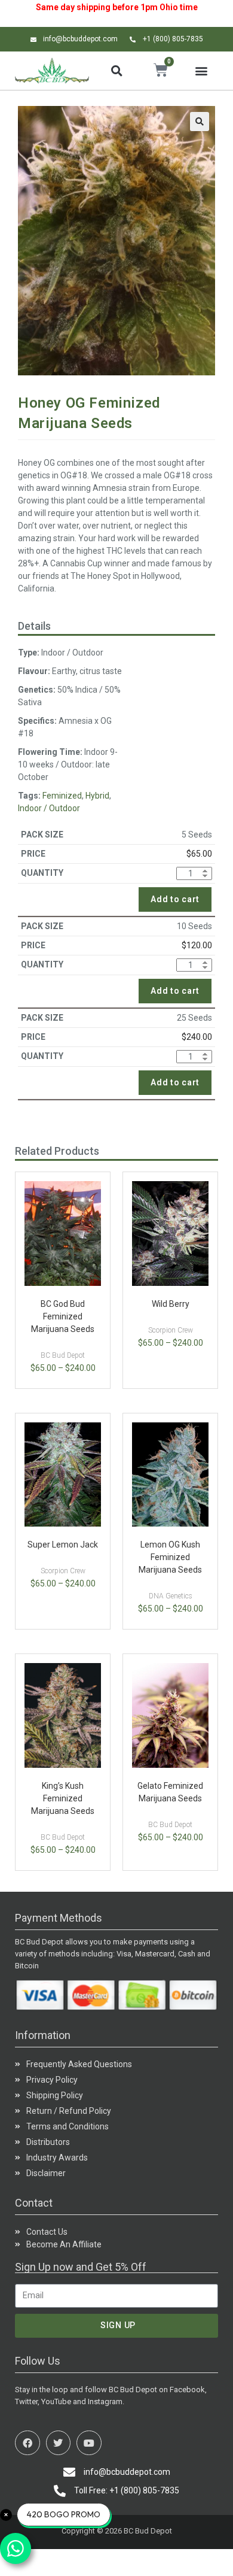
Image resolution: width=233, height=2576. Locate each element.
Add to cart (175, 899)
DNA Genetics (171, 1596)
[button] (116, 71)
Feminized (62, 796)
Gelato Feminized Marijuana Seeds (170, 1792)
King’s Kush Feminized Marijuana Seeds (63, 1798)
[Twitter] (59, 2443)
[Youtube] (89, 2443)
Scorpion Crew (171, 1330)
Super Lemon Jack (63, 1545)
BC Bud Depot (63, 1355)
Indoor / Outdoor (49, 808)
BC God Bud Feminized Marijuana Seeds (63, 1316)
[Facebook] (27, 2443)
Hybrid (97, 796)
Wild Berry (171, 1304)
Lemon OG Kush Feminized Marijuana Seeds (170, 1557)
